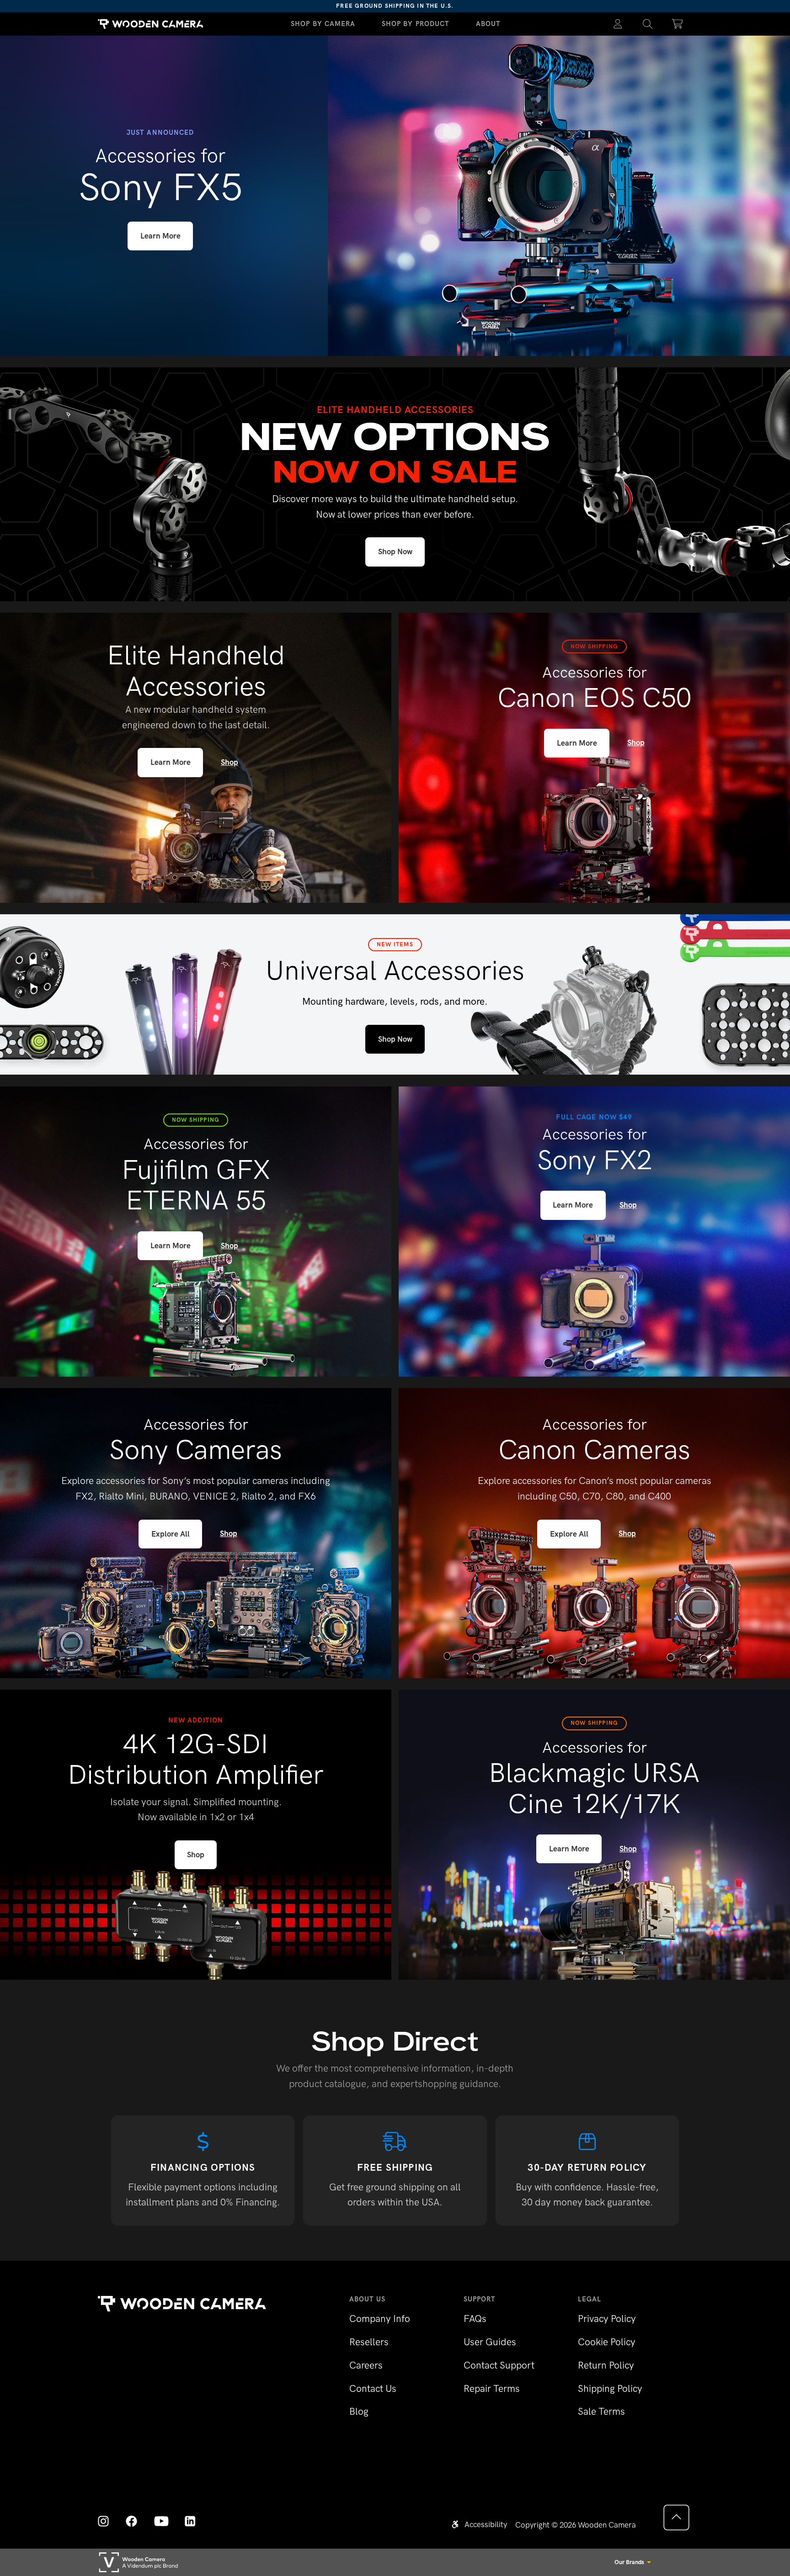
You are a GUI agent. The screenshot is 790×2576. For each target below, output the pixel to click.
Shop (230, 762)
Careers (366, 2365)
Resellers (369, 2342)
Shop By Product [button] (416, 24)
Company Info (380, 2319)
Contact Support (499, 2365)
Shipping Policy (610, 2388)
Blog (359, 2411)
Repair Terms (492, 2388)
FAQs (475, 2319)
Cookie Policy (607, 2342)
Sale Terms (601, 2411)
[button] (648, 24)
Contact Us (373, 2388)
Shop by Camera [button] (323, 24)
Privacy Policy (607, 2319)
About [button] (488, 24)
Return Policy (606, 2365)
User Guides (490, 2342)
